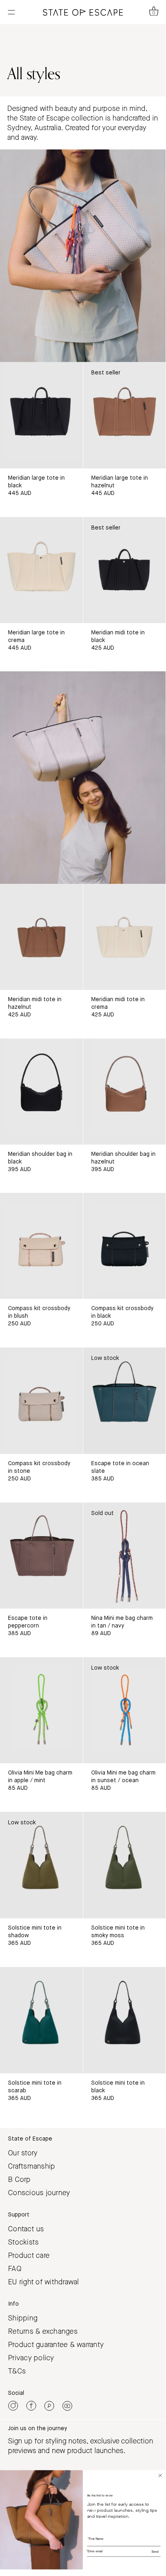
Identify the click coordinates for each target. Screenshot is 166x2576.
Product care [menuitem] (29, 2255)
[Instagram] (13, 2406)
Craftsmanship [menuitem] (32, 2166)
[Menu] (11, 11)
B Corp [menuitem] (19, 2179)
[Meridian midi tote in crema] (125, 937)
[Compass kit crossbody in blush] (41, 1246)
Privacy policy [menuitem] (31, 2358)
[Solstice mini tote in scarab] (41, 2020)
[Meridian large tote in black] (41, 415)
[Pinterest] (49, 2406)
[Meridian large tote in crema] (41, 570)
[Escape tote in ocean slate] (125, 1400)
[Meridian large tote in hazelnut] (125, 415)
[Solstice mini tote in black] (125, 2020)
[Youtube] (67, 2406)
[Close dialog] (160, 2476)
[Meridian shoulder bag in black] (41, 1092)
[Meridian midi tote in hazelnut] (41, 937)
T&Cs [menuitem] (17, 2371)
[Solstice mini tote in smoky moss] (125, 1865)
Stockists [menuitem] (23, 2242)
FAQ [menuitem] (15, 2269)
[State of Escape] (83, 12)
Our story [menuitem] (23, 2153)
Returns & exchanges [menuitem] (43, 2331)
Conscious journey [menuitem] (39, 2193)
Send (155, 2552)
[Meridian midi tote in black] (125, 570)
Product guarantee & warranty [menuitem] (56, 2345)
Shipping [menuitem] (23, 2318)
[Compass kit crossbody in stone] (41, 1400)
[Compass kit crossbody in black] (125, 1246)
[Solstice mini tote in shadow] (41, 1865)
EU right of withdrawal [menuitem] (44, 2282)
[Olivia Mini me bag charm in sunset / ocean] (125, 1710)
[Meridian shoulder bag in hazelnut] (125, 1092)
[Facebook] (31, 2406)
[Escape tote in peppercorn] (41, 1556)
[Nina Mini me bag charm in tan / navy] (125, 1556)
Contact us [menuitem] (26, 2229)
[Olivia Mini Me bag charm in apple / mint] (41, 1710)
